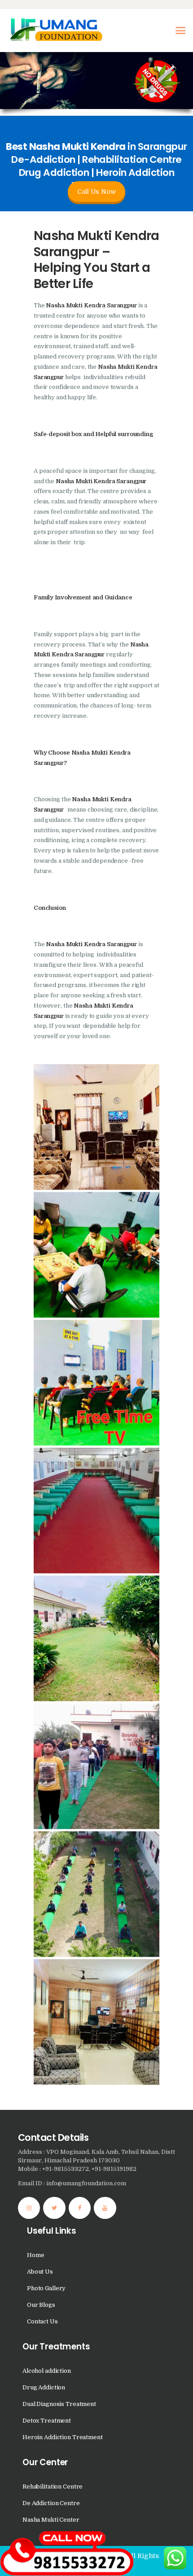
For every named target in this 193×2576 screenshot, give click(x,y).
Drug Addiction (44, 2387)
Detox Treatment (47, 2421)
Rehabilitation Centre (53, 2486)
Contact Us (42, 2321)
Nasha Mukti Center (51, 2520)
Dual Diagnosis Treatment (59, 2404)
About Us (40, 2272)
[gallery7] (96, 1255)
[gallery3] (96, 1894)
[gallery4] (96, 1638)
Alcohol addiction (47, 2371)
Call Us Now (96, 192)
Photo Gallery (46, 2288)
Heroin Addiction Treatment (63, 2437)
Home (35, 2255)
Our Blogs (41, 2305)
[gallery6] (96, 2022)
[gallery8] (96, 1383)
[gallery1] (96, 1127)
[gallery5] (96, 1766)
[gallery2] (96, 1511)
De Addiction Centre (51, 2503)
